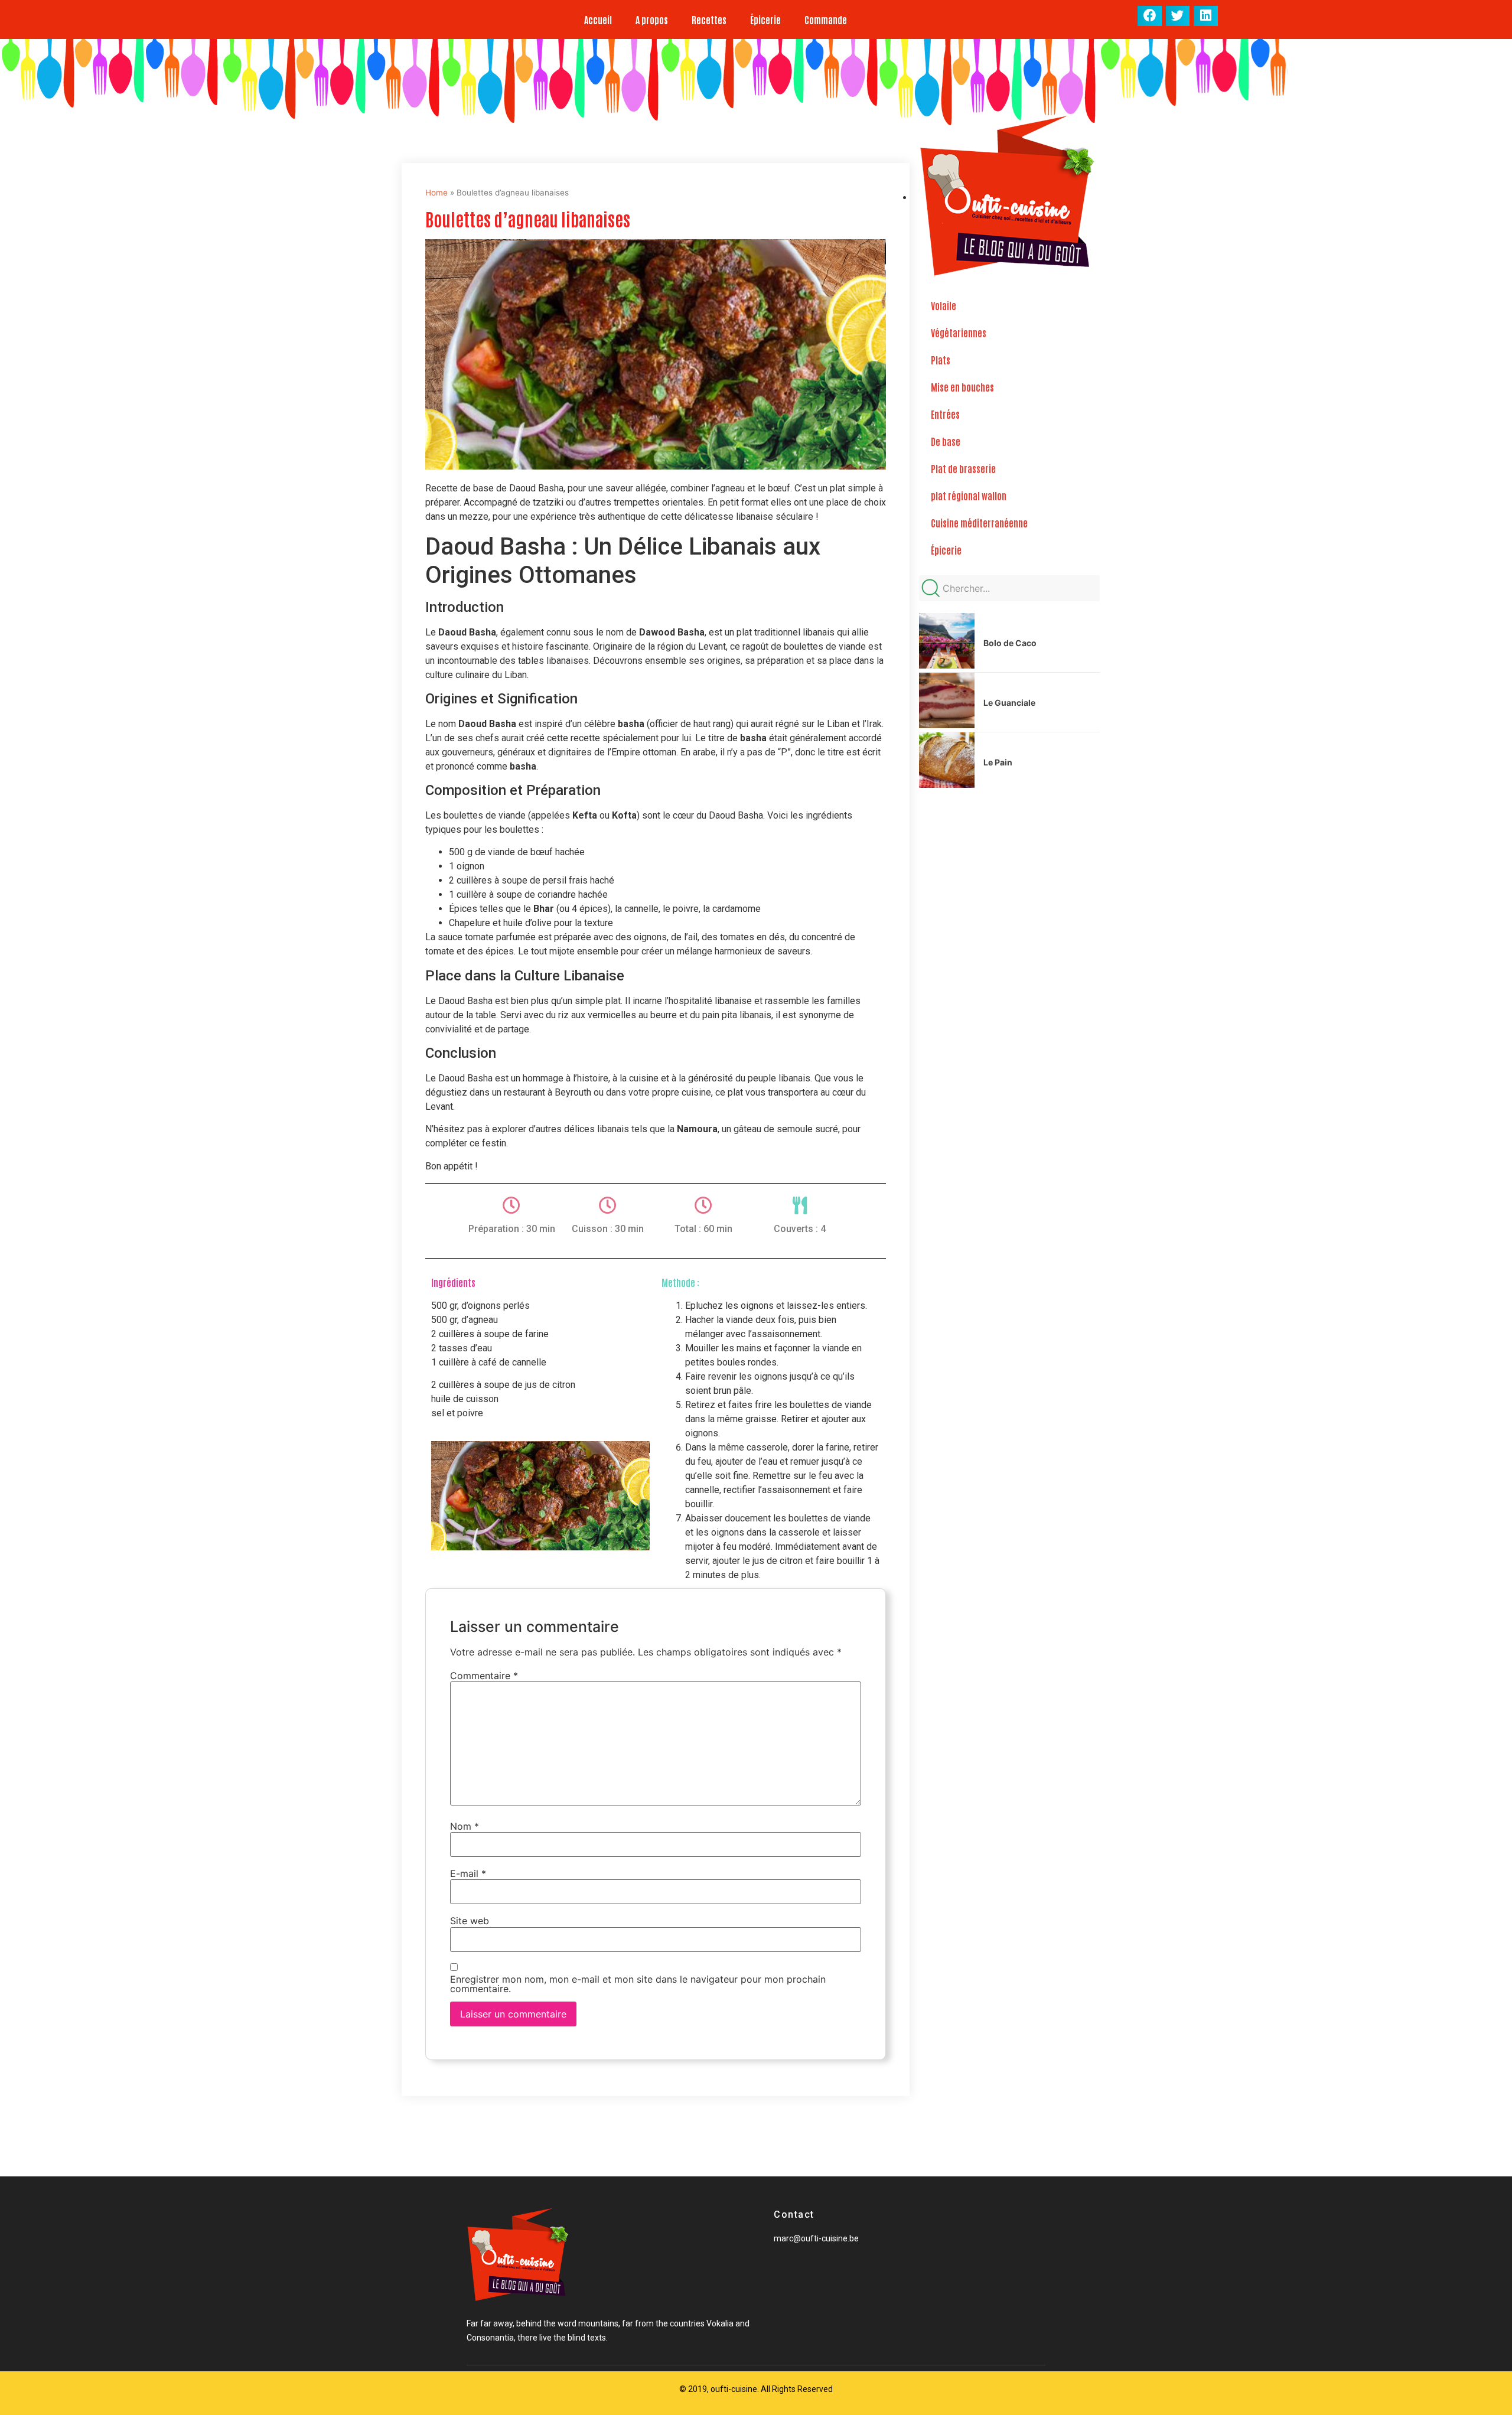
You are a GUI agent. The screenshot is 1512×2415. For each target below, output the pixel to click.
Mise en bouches (962, 387)
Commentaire (484, 1676)
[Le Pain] (947, 784)
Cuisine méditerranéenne (979, 523)
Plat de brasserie (963, 468)
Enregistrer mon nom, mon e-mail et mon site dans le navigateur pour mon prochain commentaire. (638, 1984)
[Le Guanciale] (947, 725)
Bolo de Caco (1010, 643)
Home (436, 193)
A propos (652, 19)
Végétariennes (959, 333)
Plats (941, 360)
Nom (465, 1826)
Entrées (945, 414)
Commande (826, 19)
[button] (1150, 16)
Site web (470, 1921)
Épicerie (765, 19)
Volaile (944, 305)
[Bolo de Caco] (947, 665)
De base (946, 441)
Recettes (709, 19)
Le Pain (998, 762)
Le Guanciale (1009, 703)
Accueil (598, 19)
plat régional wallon (969, 496)
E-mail (468, 1873)
